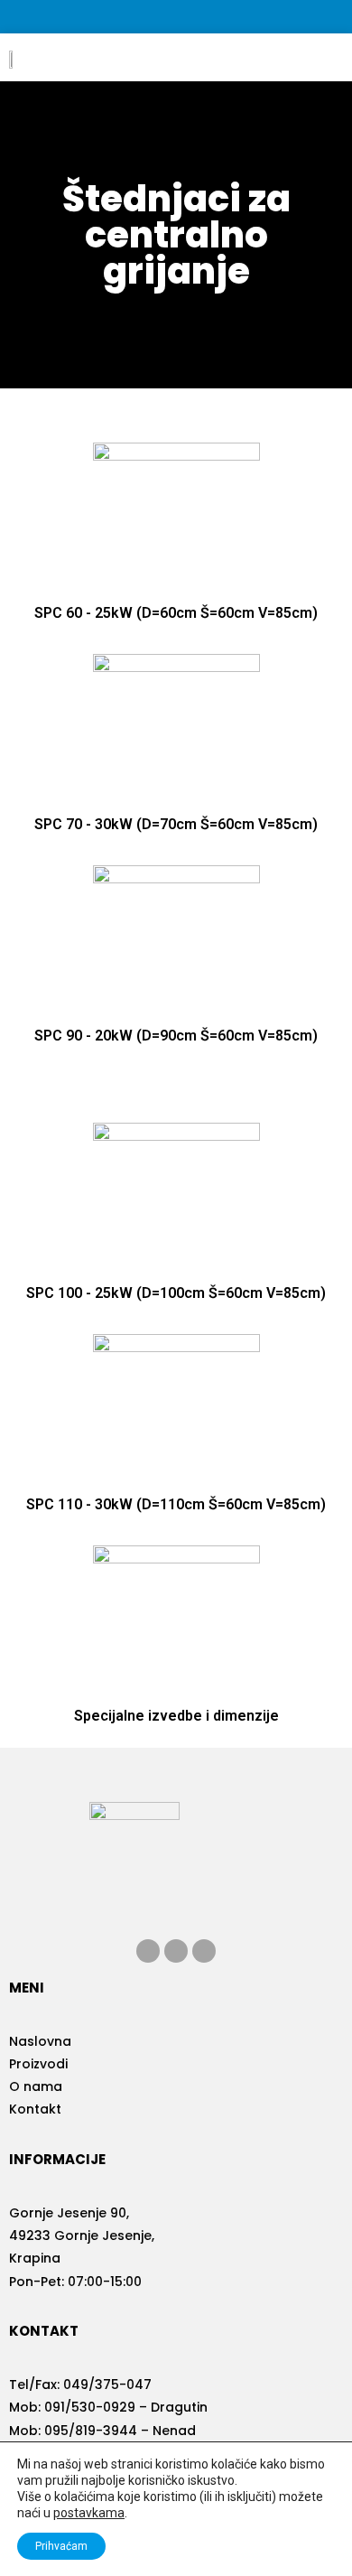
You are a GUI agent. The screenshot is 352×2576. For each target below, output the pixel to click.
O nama (36, 2086)
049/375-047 (107, 2385)
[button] (317, 57)
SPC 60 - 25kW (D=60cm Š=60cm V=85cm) (176, 613)
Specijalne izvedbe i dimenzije (176, 1716)
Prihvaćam (61, 2546)
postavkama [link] (89, 2513)
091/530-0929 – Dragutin (126, 2407)
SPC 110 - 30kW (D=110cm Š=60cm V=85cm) (176, 1504)
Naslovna (40, 2041)
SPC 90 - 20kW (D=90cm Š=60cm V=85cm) (176, 1036)
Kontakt (35, 2109)
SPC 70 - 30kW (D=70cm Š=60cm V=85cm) (176, 824)
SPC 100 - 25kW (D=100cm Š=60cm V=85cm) (176, 1293)
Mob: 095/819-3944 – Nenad (102, 2431)
